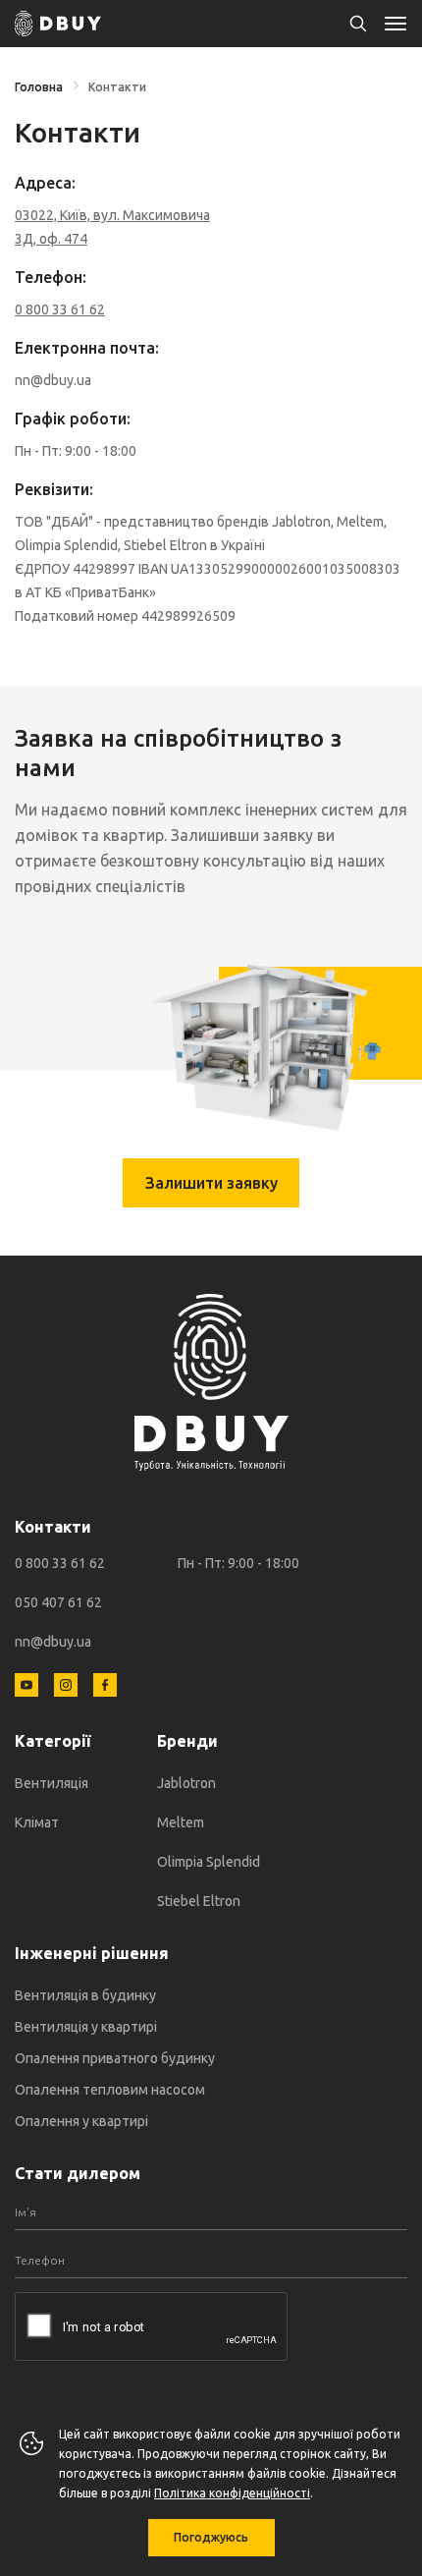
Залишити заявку (211, 1183)
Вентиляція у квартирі (86, 2027)
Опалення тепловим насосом (110, 2090)
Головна (39, 87)
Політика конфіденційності (232, 2493)
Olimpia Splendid (209, 1862)
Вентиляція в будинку (85, 1995)
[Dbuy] (58, 24)
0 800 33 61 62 (60, 1563)
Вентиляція (52, 1783)
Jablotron (186, 1783)
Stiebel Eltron (199, 1901)
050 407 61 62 (58, 1602)
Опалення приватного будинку (115, 2058)
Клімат (37, 1822)
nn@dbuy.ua (53, 1642)
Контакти (117, 87)
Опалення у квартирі (81, 2121)
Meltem (181, 1822)
